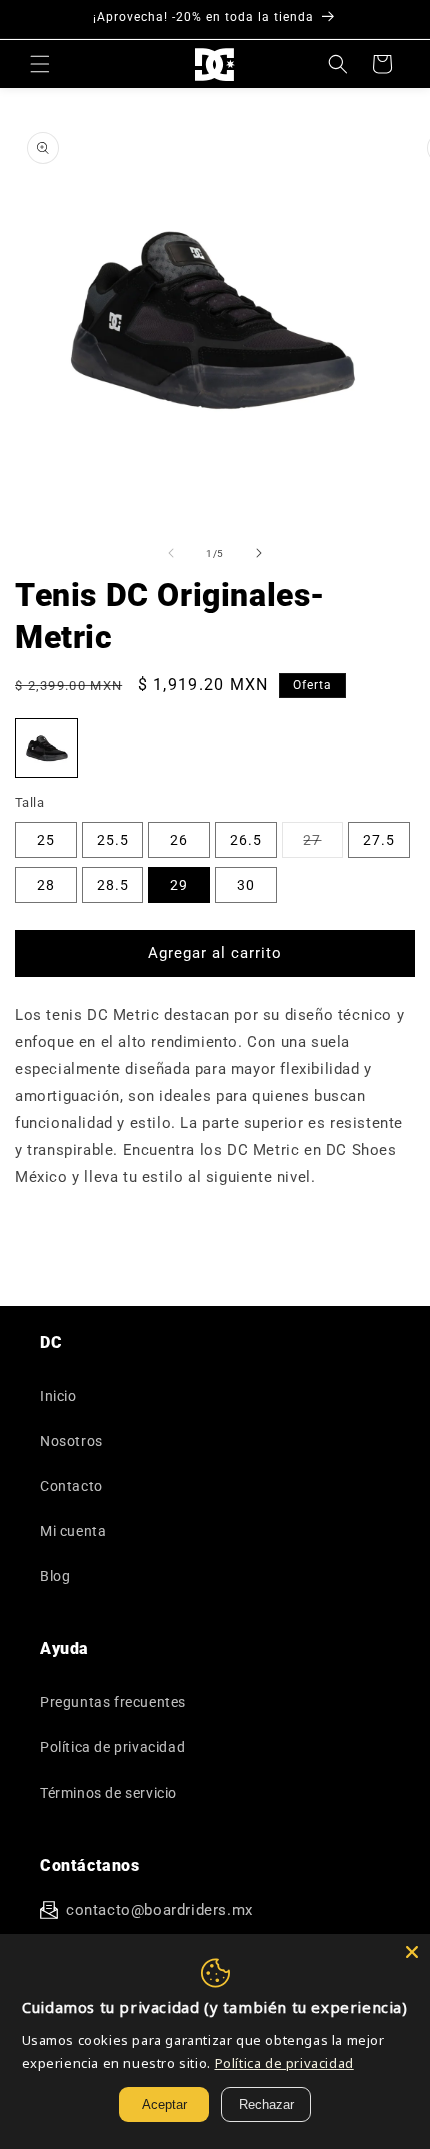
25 (46, 840)
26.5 (246, 840)
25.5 (113, 840)
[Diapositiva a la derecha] (259, 553)
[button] (40, 64)
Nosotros (71, 1441)
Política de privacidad (112, 1747)
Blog (55, 1576)
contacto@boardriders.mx (159, 1910)
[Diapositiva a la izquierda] (171, 553)
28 (46, 885)
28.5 (113, 885)
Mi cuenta (73, 1531)
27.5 (379, 840)
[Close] (412, 1952)
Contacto (71, 1486)
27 (323, 845)
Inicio (58, 1396)
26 (179, 840)
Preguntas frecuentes (113, 1702)
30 (246, 885)
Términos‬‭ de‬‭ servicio (108, 1793)
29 (179, 885)
